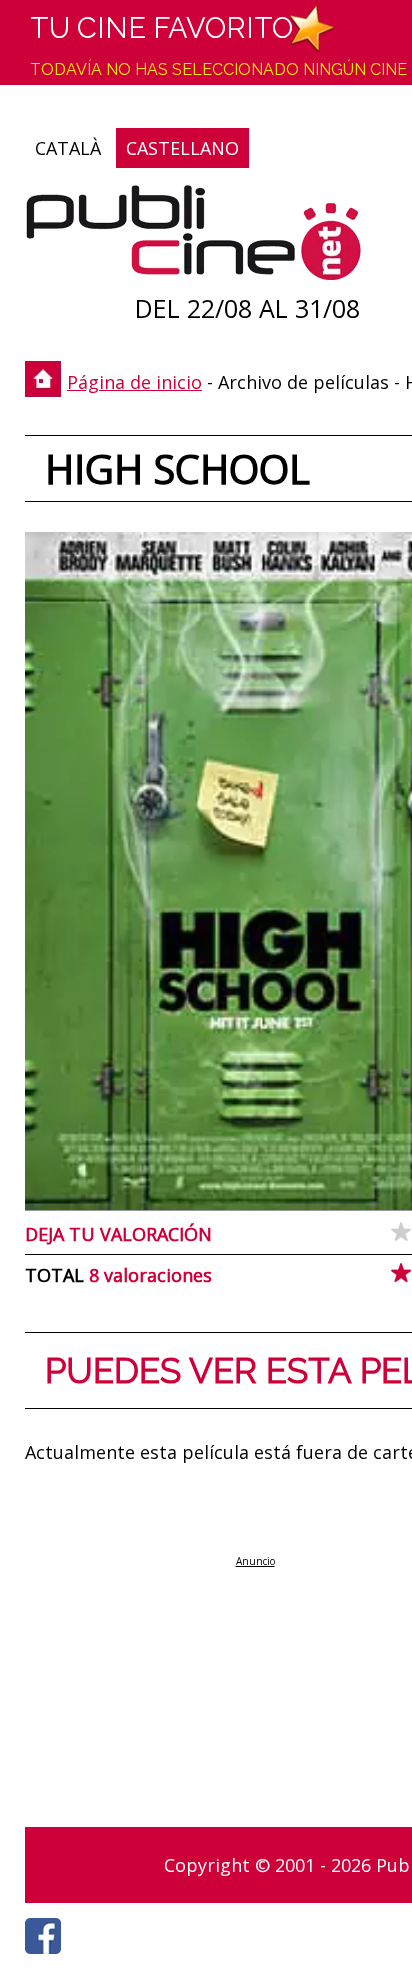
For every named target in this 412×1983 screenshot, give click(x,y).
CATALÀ (68, 148)
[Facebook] (48, 1959)
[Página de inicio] (193, 237)
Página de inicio (134, 382)
